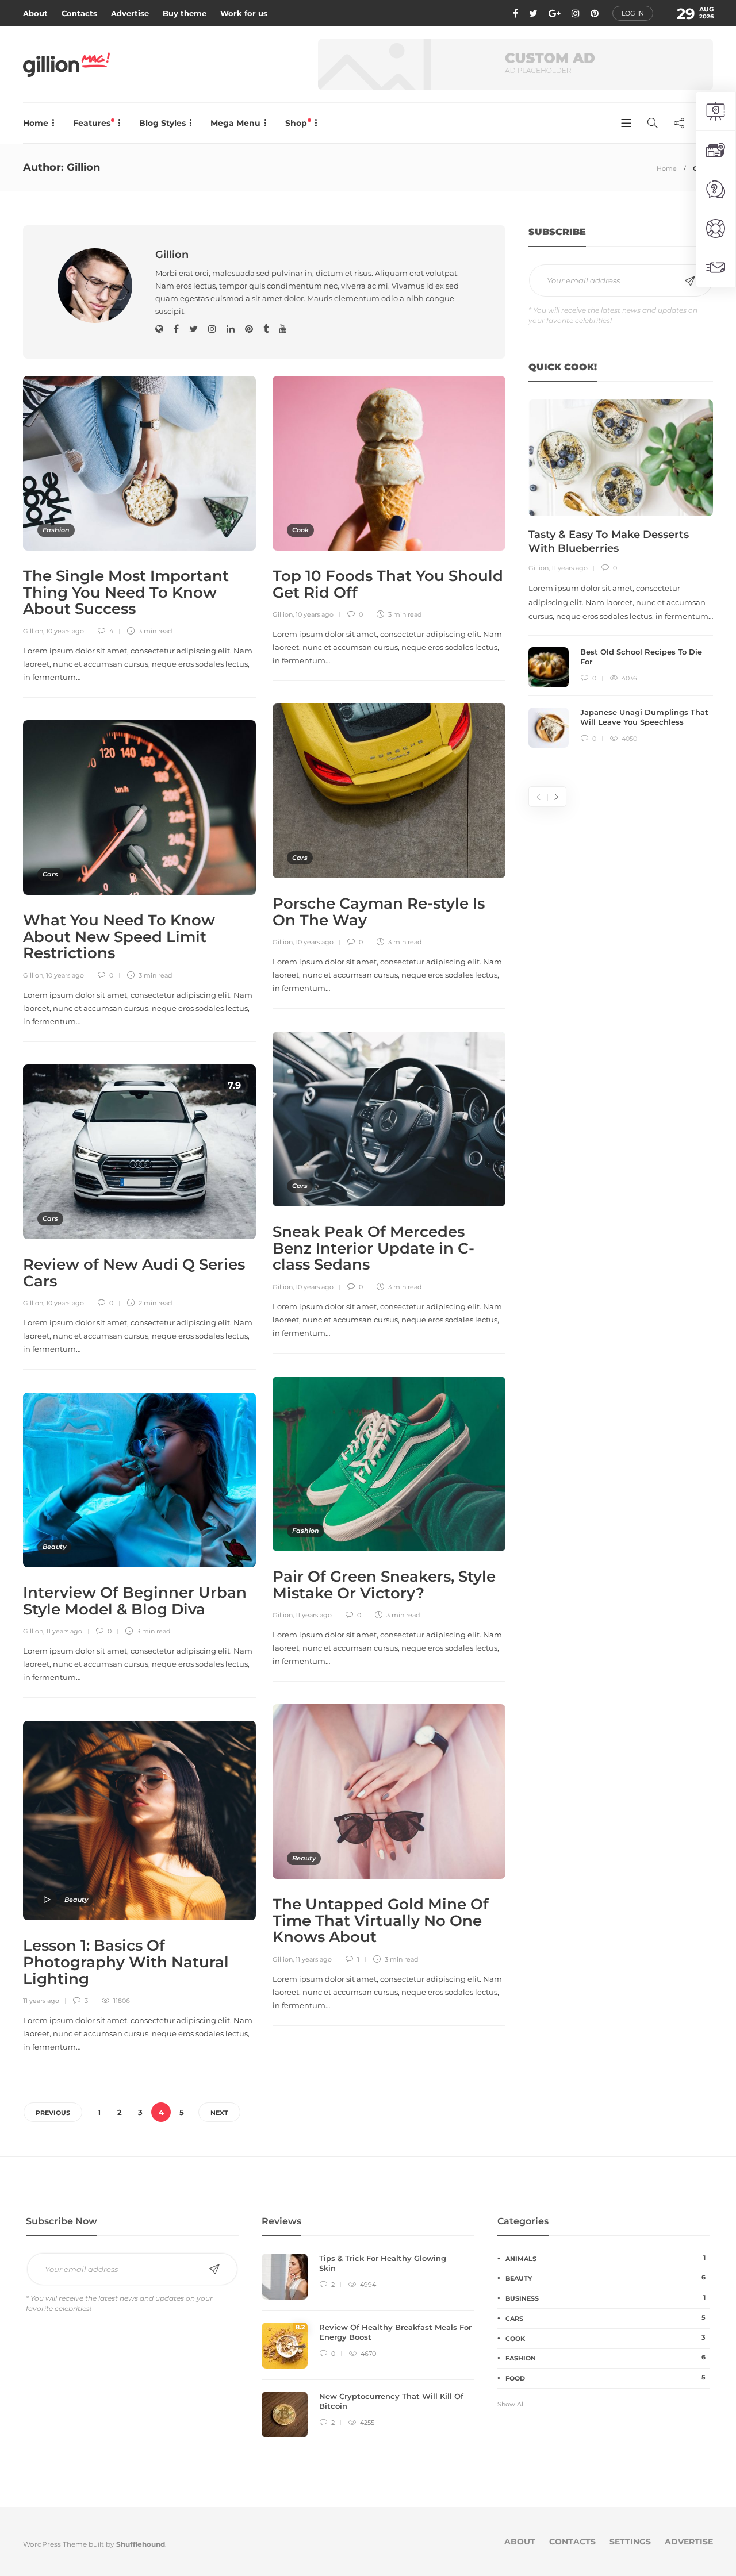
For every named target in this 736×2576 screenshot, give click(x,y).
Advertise (130, 13)
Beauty (54, 1547)
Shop (297, 123)
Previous (53, 2113)
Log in (633, 13)
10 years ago (65, 631)
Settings (630, 2542)
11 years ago (314, 1615)
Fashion (56, 530)
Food (605, 2378)
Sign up (690, 281)
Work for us (244, 13)
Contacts (79, 13)
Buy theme (185, 13)
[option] (621, 574)
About (35, 13)
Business (605, 2298)
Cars (300, 858)
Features (93, 123)
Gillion (33, 631)
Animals (605, 2258)
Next (219, 2113)
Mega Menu (235, 123)
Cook (300, 530)
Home (36, 123)
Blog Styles (162, 123)
